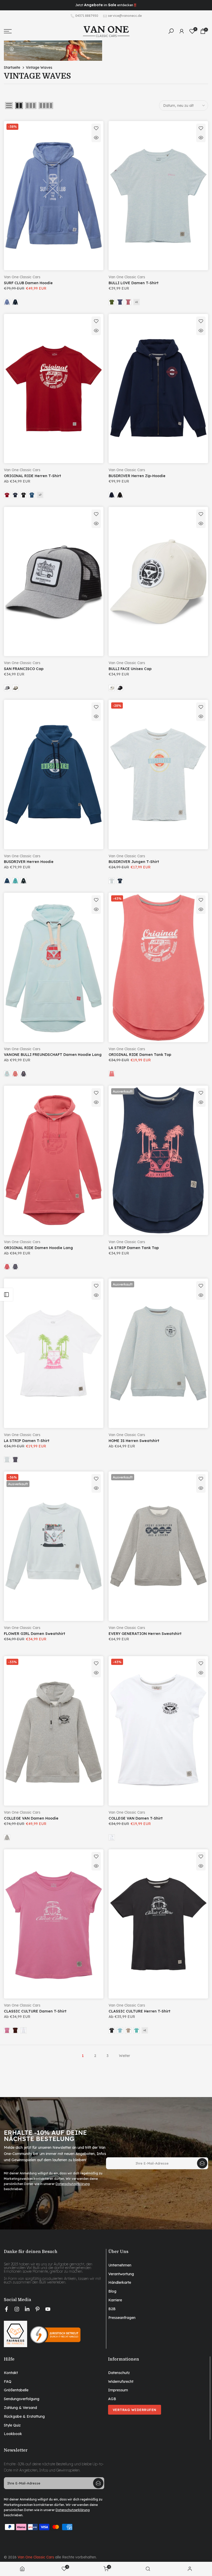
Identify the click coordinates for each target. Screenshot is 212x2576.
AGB (112, 2399)
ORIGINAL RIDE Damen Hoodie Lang (38, 1248)
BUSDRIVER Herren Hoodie (29, 862)
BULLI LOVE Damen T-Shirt (134, 283)
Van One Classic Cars (22, 277)
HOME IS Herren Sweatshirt (134, 1441)
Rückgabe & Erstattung (24, 2416)
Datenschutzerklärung (73, 2184)
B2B (112, 2309)
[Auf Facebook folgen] (6, 2309)
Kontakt (11, 2373)
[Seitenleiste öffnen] (6, 1295)
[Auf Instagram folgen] (17, 2309)
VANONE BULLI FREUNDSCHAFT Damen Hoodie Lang (53, 1055)
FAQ (8, 2382)
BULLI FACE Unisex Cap (130, 669)
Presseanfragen (122, 2318)
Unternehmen (120, 2265)
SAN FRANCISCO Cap (24, 669)
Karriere (115, 2300)
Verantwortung (121, 2274)
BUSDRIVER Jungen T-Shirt (134, 862)
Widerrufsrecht (121, 2382)
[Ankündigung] (106, 5)
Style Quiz (12, 2425)
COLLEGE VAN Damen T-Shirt (136, 1818)
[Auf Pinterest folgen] (37, 2309)
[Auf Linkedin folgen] (27, 2309)
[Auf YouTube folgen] (48, 2309)
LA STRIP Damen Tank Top (134, 1248)
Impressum (118, 2390)
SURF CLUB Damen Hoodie (28, 283)
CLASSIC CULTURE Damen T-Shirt (35, 2011)
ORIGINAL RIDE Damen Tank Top (140, 1055)
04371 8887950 (87, 16)
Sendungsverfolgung (22, 2399)
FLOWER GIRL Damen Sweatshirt (35, 1634)
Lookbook (13, 2434)
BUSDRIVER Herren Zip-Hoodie (137, 476)
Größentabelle (16, 2390)
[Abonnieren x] (202, 2163)
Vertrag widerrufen (135, 2410)
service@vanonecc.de (125, 16)
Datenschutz (119, 2373)
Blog (112, 2291)
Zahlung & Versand (20, 2408)
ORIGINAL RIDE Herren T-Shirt (32, 476)
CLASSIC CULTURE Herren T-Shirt (139, 2011)
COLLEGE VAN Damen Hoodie (31, 1818)
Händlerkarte (120, 2282)
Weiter (124, 2056)
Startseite (12, 67)
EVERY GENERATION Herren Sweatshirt (145, 1634)
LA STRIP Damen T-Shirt (27, 1441)
